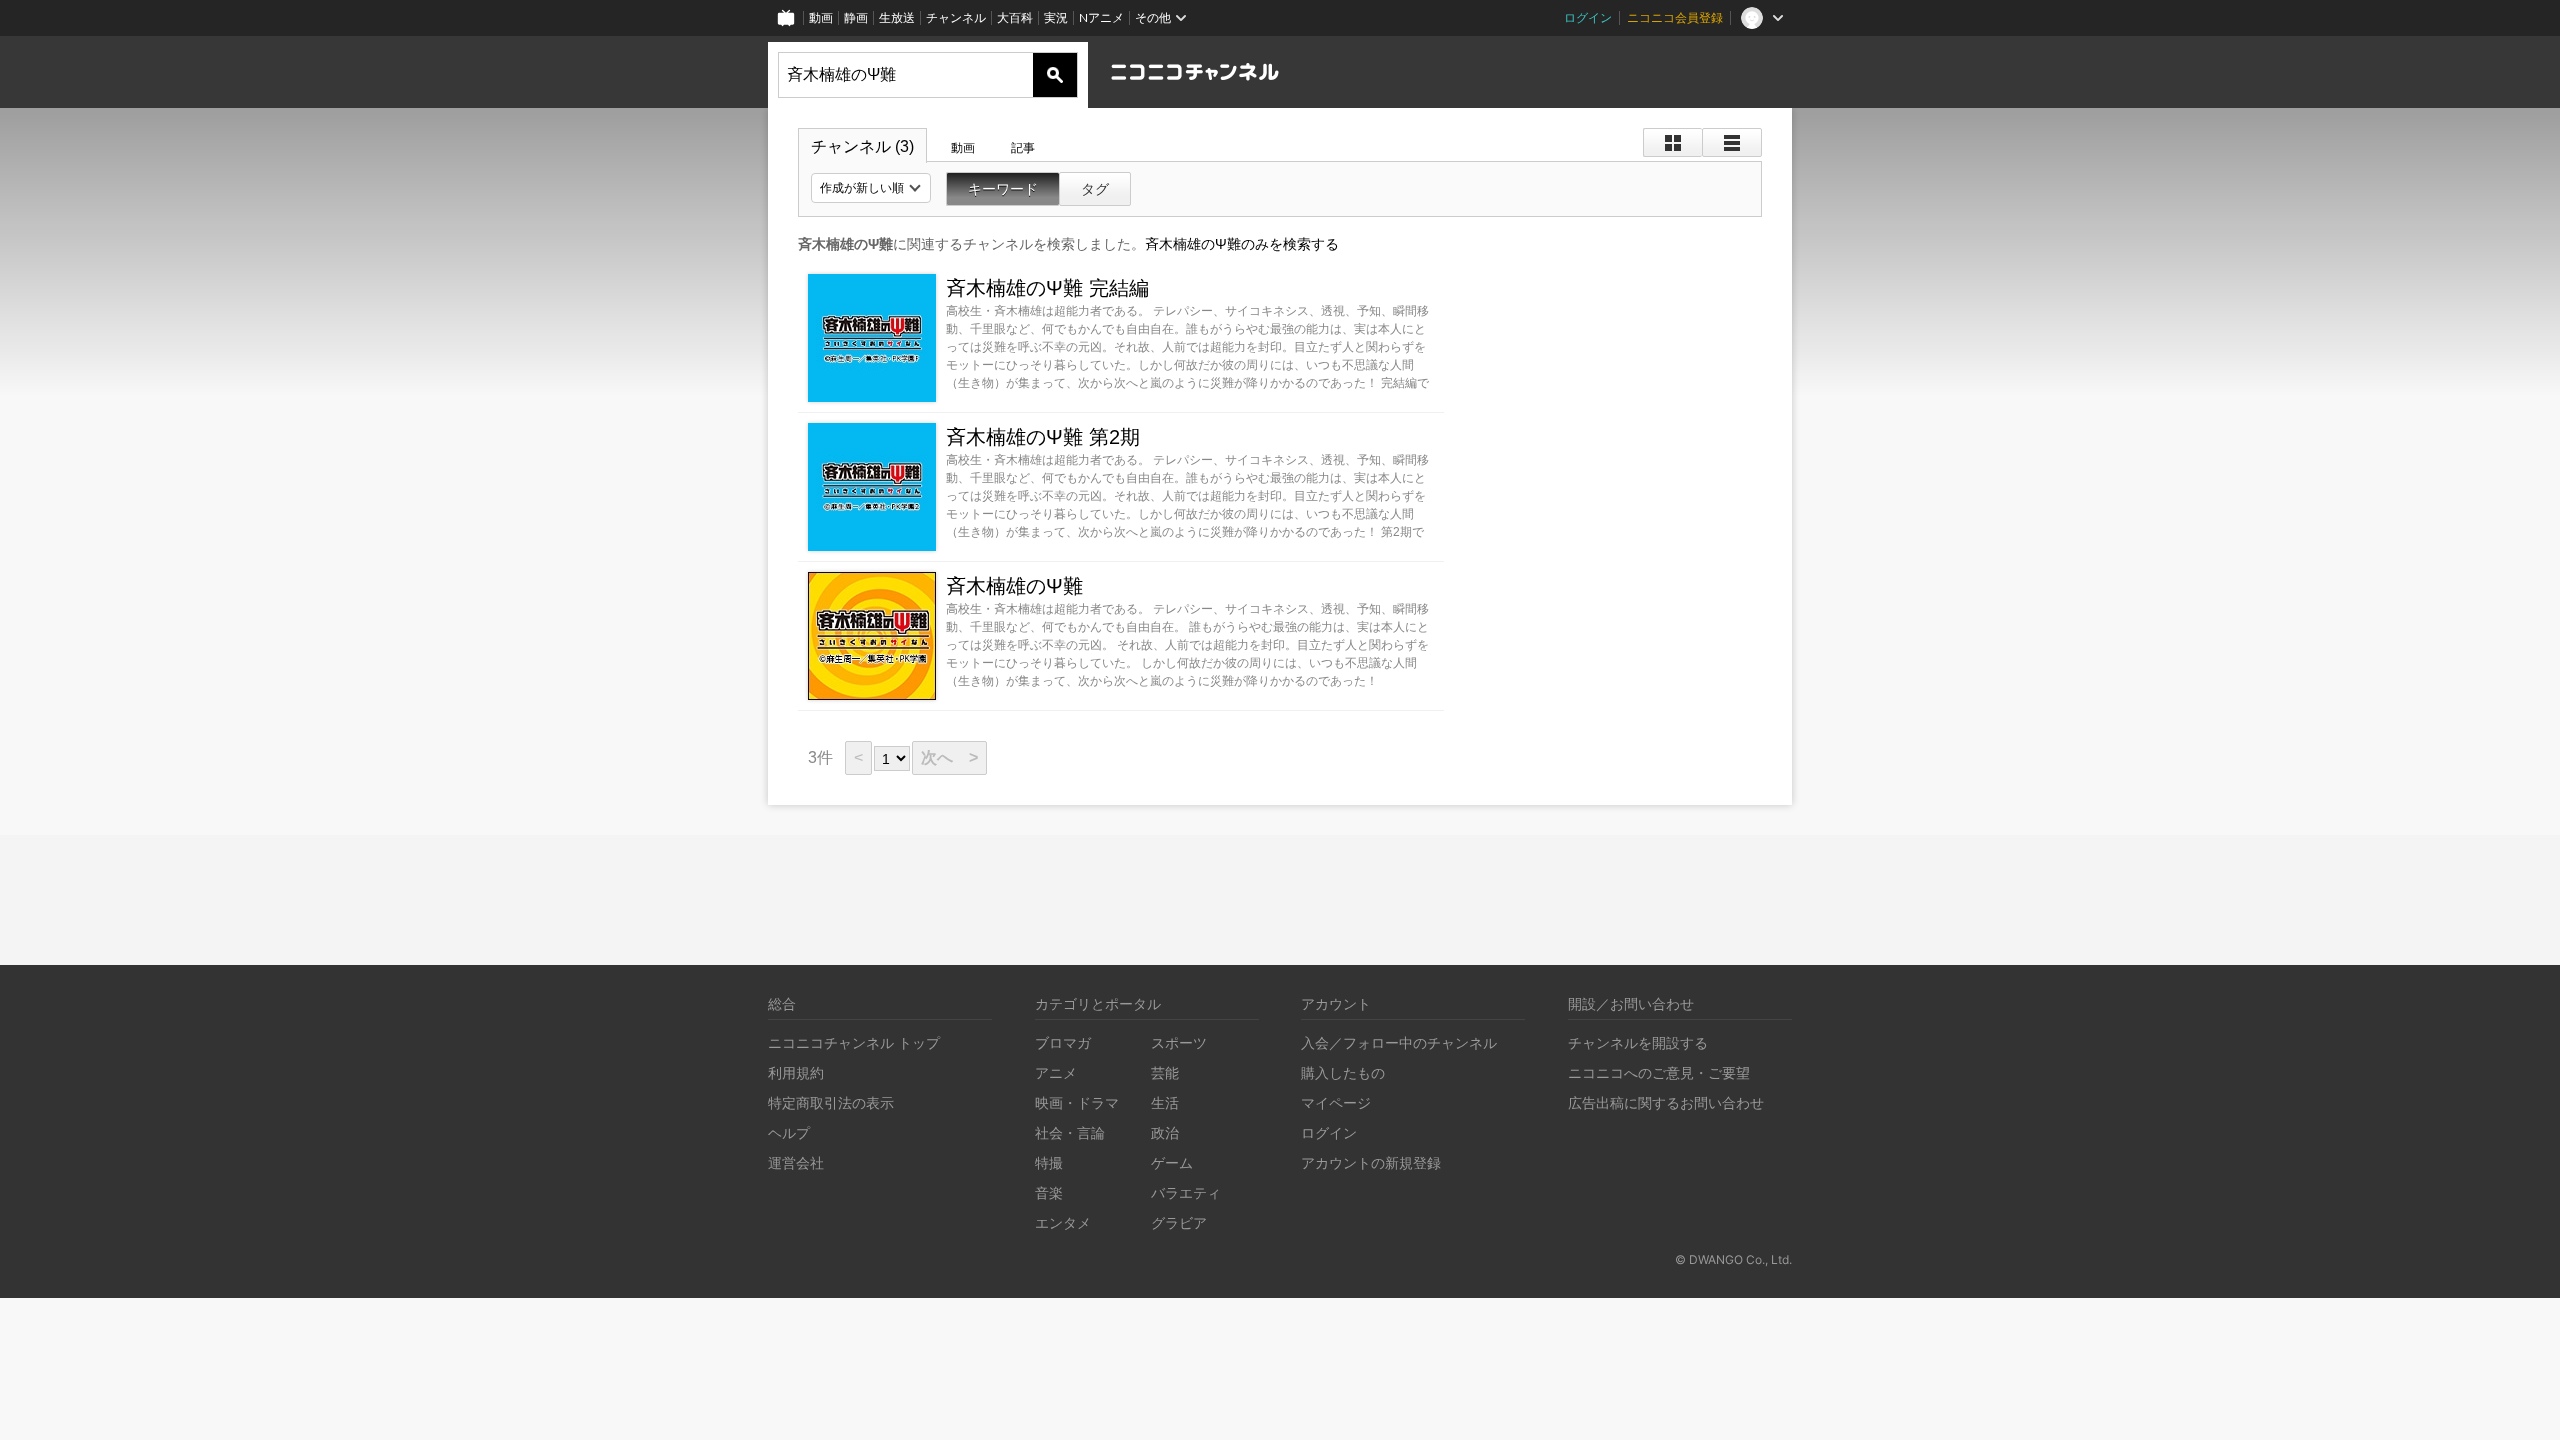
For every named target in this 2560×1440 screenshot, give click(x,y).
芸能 (1165, 1072)
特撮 (1049, 1162)
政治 (1165, 1132)
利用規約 (796, 1072)
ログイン (1588, 17)
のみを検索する (1242, 244)
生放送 (897, 17)
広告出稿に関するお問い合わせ (1666, 1102)
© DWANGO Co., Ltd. (1733, 1259)
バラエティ (1186, 1192)
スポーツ (1179, 1042)
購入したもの (1343, 1072)
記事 (1023, 148)
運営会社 (796, 1162)
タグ (1095, 189)
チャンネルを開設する (1638, 1042)
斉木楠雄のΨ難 (1014, 586)
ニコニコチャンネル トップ (854, 1042)
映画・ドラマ (1077, 1102)
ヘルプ (789, 1132)
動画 (821, 17)
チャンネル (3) (862, 146)
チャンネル (956, 17)
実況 (1056, 17)
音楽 (1049, 1192)
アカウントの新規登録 (1371, 1162)
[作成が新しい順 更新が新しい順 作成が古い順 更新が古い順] (871, 188)
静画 (856, 17)
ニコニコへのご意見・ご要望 (1659, 1072)
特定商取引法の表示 (831, 1102)
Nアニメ (1101, 17)
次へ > (949, 757)
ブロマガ (1063, 1042)
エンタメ (1063, 1222)
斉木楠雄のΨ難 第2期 (1043, 437)
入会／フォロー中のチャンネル (1399, 1042)
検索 (1055, 75)
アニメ (1056, 1072)
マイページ (1336, 1102)
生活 (1165, 1102)
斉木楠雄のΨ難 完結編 (1047, 288)
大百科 (1015, 17)
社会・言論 (1070, 1132)
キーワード (1003, 189)
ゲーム (1172, 1162)
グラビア (1179, 1222)
